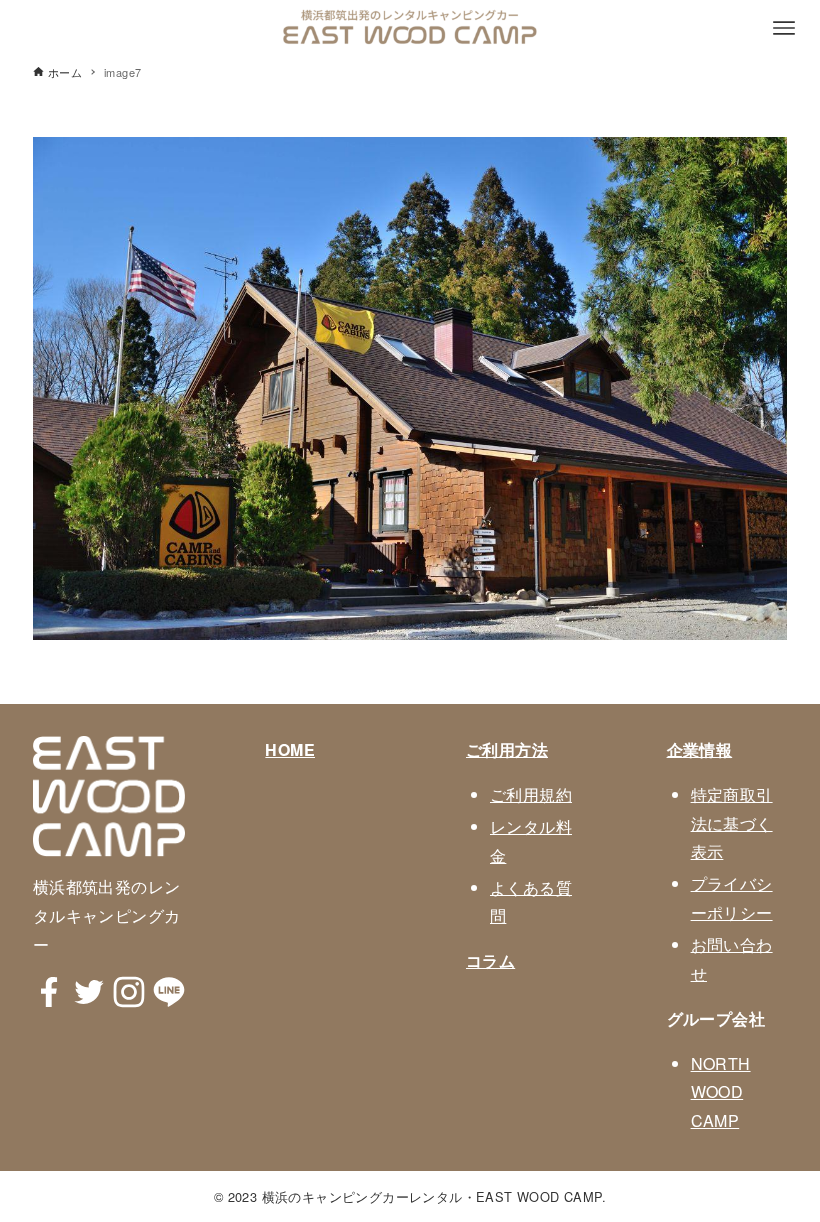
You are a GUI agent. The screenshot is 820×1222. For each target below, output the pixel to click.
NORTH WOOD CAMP (721, 1092)
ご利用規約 (531, 794)
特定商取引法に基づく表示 (732, 823)
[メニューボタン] (784, 28)
